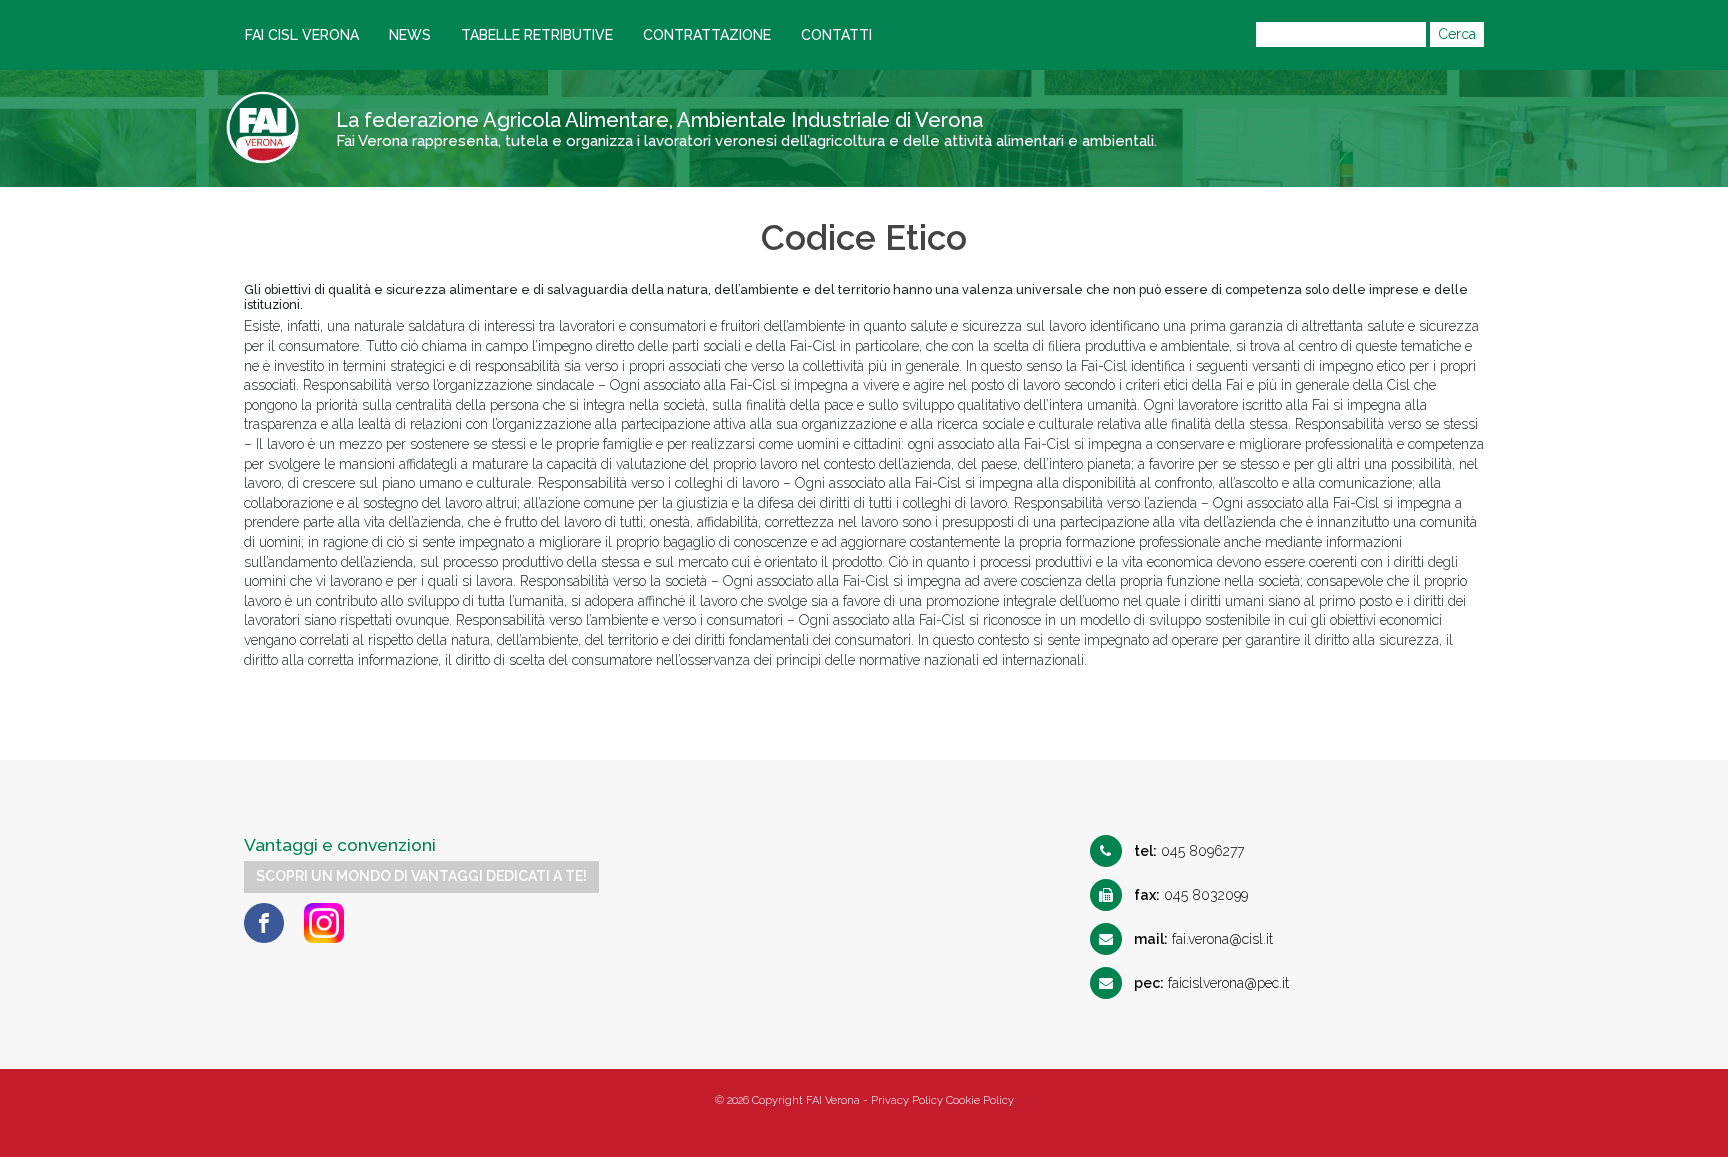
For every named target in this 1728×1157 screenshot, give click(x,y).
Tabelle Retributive (537, 35)
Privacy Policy (907, 1100)
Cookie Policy (980, 1100)
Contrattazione (707, 35)
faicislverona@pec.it (1211, 983)
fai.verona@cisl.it (1203, 939)
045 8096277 (1189, 851)
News (410, 35)
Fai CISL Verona (302, 35)
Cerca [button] (1457, 34)
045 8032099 (1191, 895)
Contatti (836, 35)
